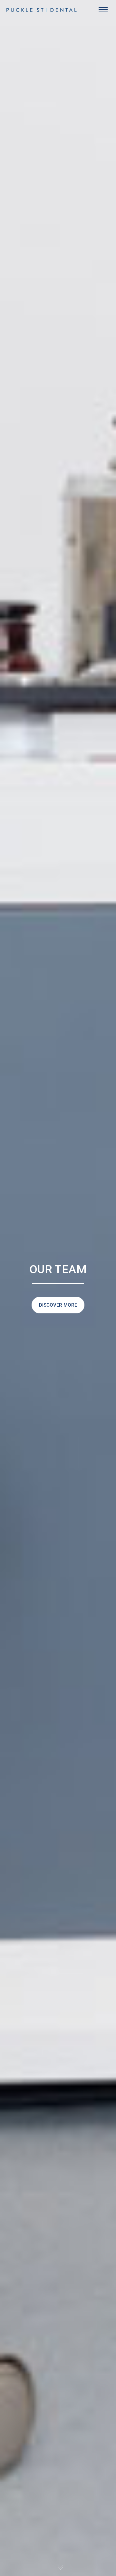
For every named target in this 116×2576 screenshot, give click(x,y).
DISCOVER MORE (58, 1305)
